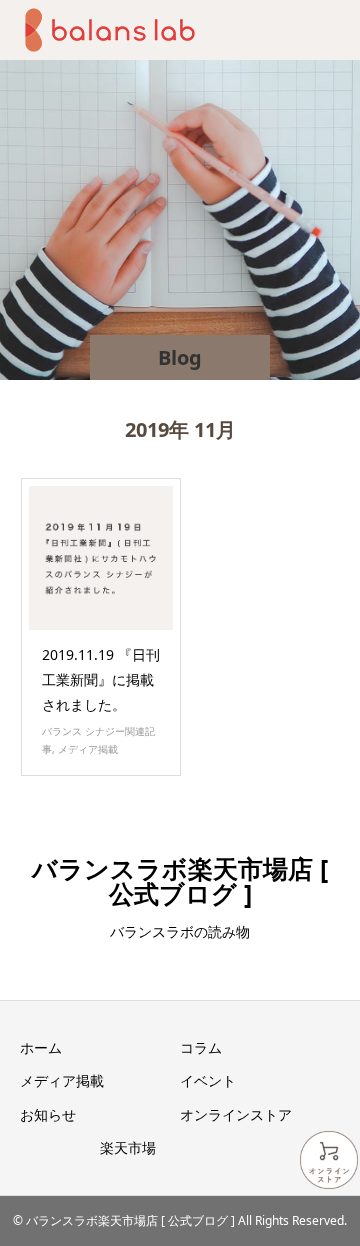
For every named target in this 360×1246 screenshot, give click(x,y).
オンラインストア (236, 1114)
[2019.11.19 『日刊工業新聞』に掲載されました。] (101, 558)
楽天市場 (128, 1147)
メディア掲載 (88, 749)
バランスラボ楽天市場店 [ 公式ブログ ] (180, 880)
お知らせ (48, 1114)
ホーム (41, 1047)
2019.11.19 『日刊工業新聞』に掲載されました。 (101, 679)
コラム (201, 1047)
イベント (208, 1080)
